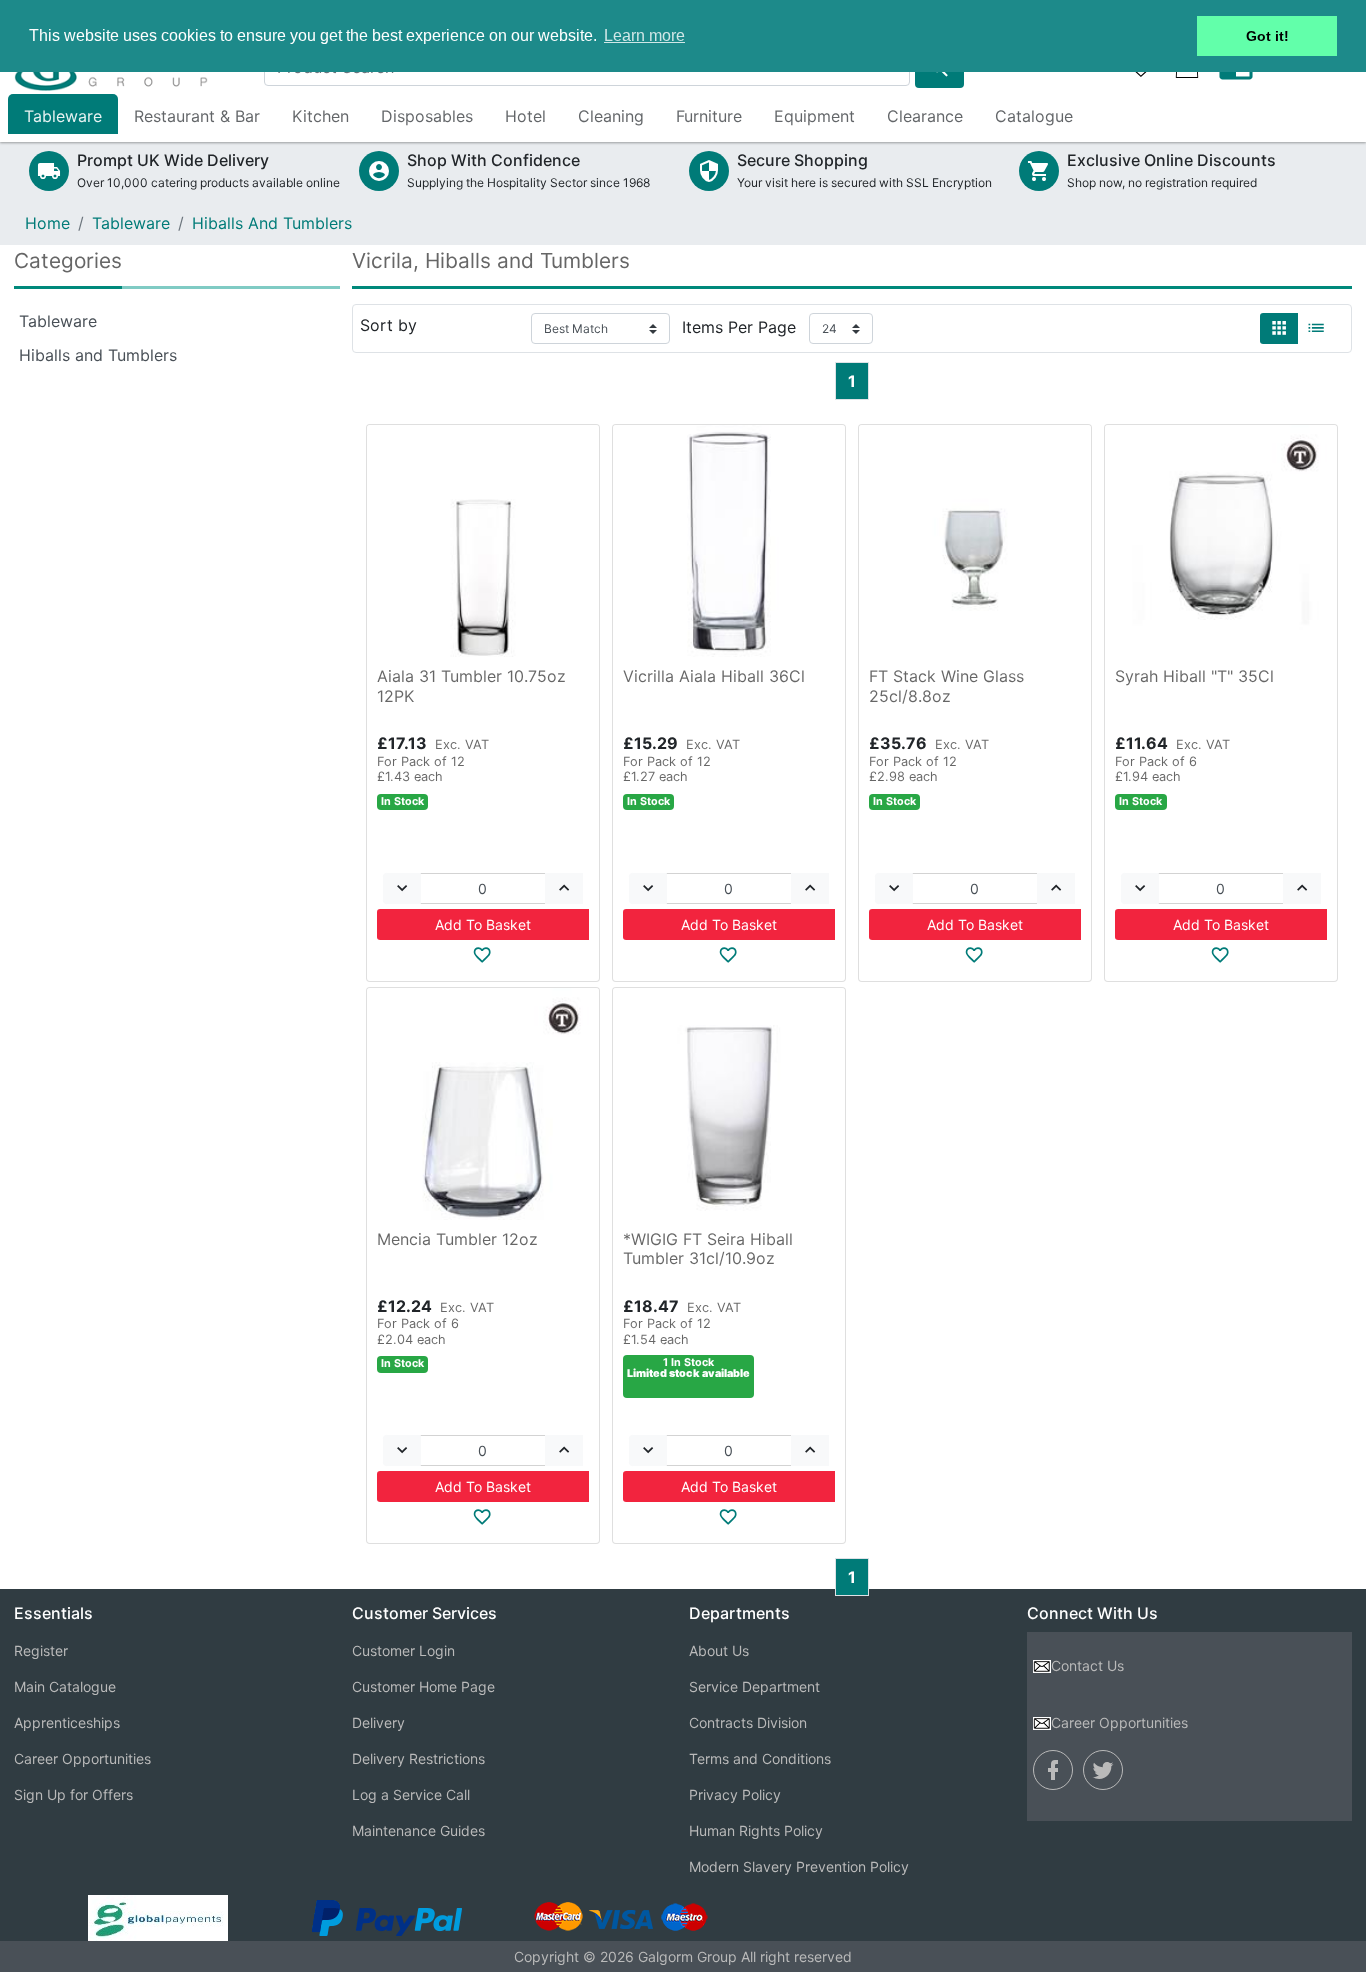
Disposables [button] (427, 116)
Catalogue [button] (1034, 116)
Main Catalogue (65, 1686)
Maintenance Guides (418, 1830)
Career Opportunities (82, 1758)
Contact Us (1087, 1665)
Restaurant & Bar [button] (197, 116)
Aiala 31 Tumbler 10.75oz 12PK (471, 685)
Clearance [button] (925, 116)
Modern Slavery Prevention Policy (799, 1866)
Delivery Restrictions (418, 1758)
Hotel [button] (525, 116)
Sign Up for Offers (73, 1794)
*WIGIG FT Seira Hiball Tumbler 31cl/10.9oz (708, 1248)
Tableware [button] (63, 116)
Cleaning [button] (611, 116)
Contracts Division (748, 1722)
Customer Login (403, 1650)
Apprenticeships (67, 1722)
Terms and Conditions (760, 1758)
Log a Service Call (411, 1794)
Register (41, 1650)
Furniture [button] (709, 116)
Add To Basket (483, 924)
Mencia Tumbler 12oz (457, 1239)
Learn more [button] (644, 35)
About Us (719, 1650)
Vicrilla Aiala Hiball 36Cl (714, 676)
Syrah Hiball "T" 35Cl (1194, 676)
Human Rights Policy (756, 1830)
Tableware (131, 223)
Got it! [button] (1267, 36)
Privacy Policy (735, 1794)
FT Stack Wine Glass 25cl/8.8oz (946, 685)
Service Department (754, 1686)
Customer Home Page (423, 1686)
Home (47, 223)
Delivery (378, 1722)
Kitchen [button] (320, 116)
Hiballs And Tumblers (272, 223)
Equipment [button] (814, 116)
